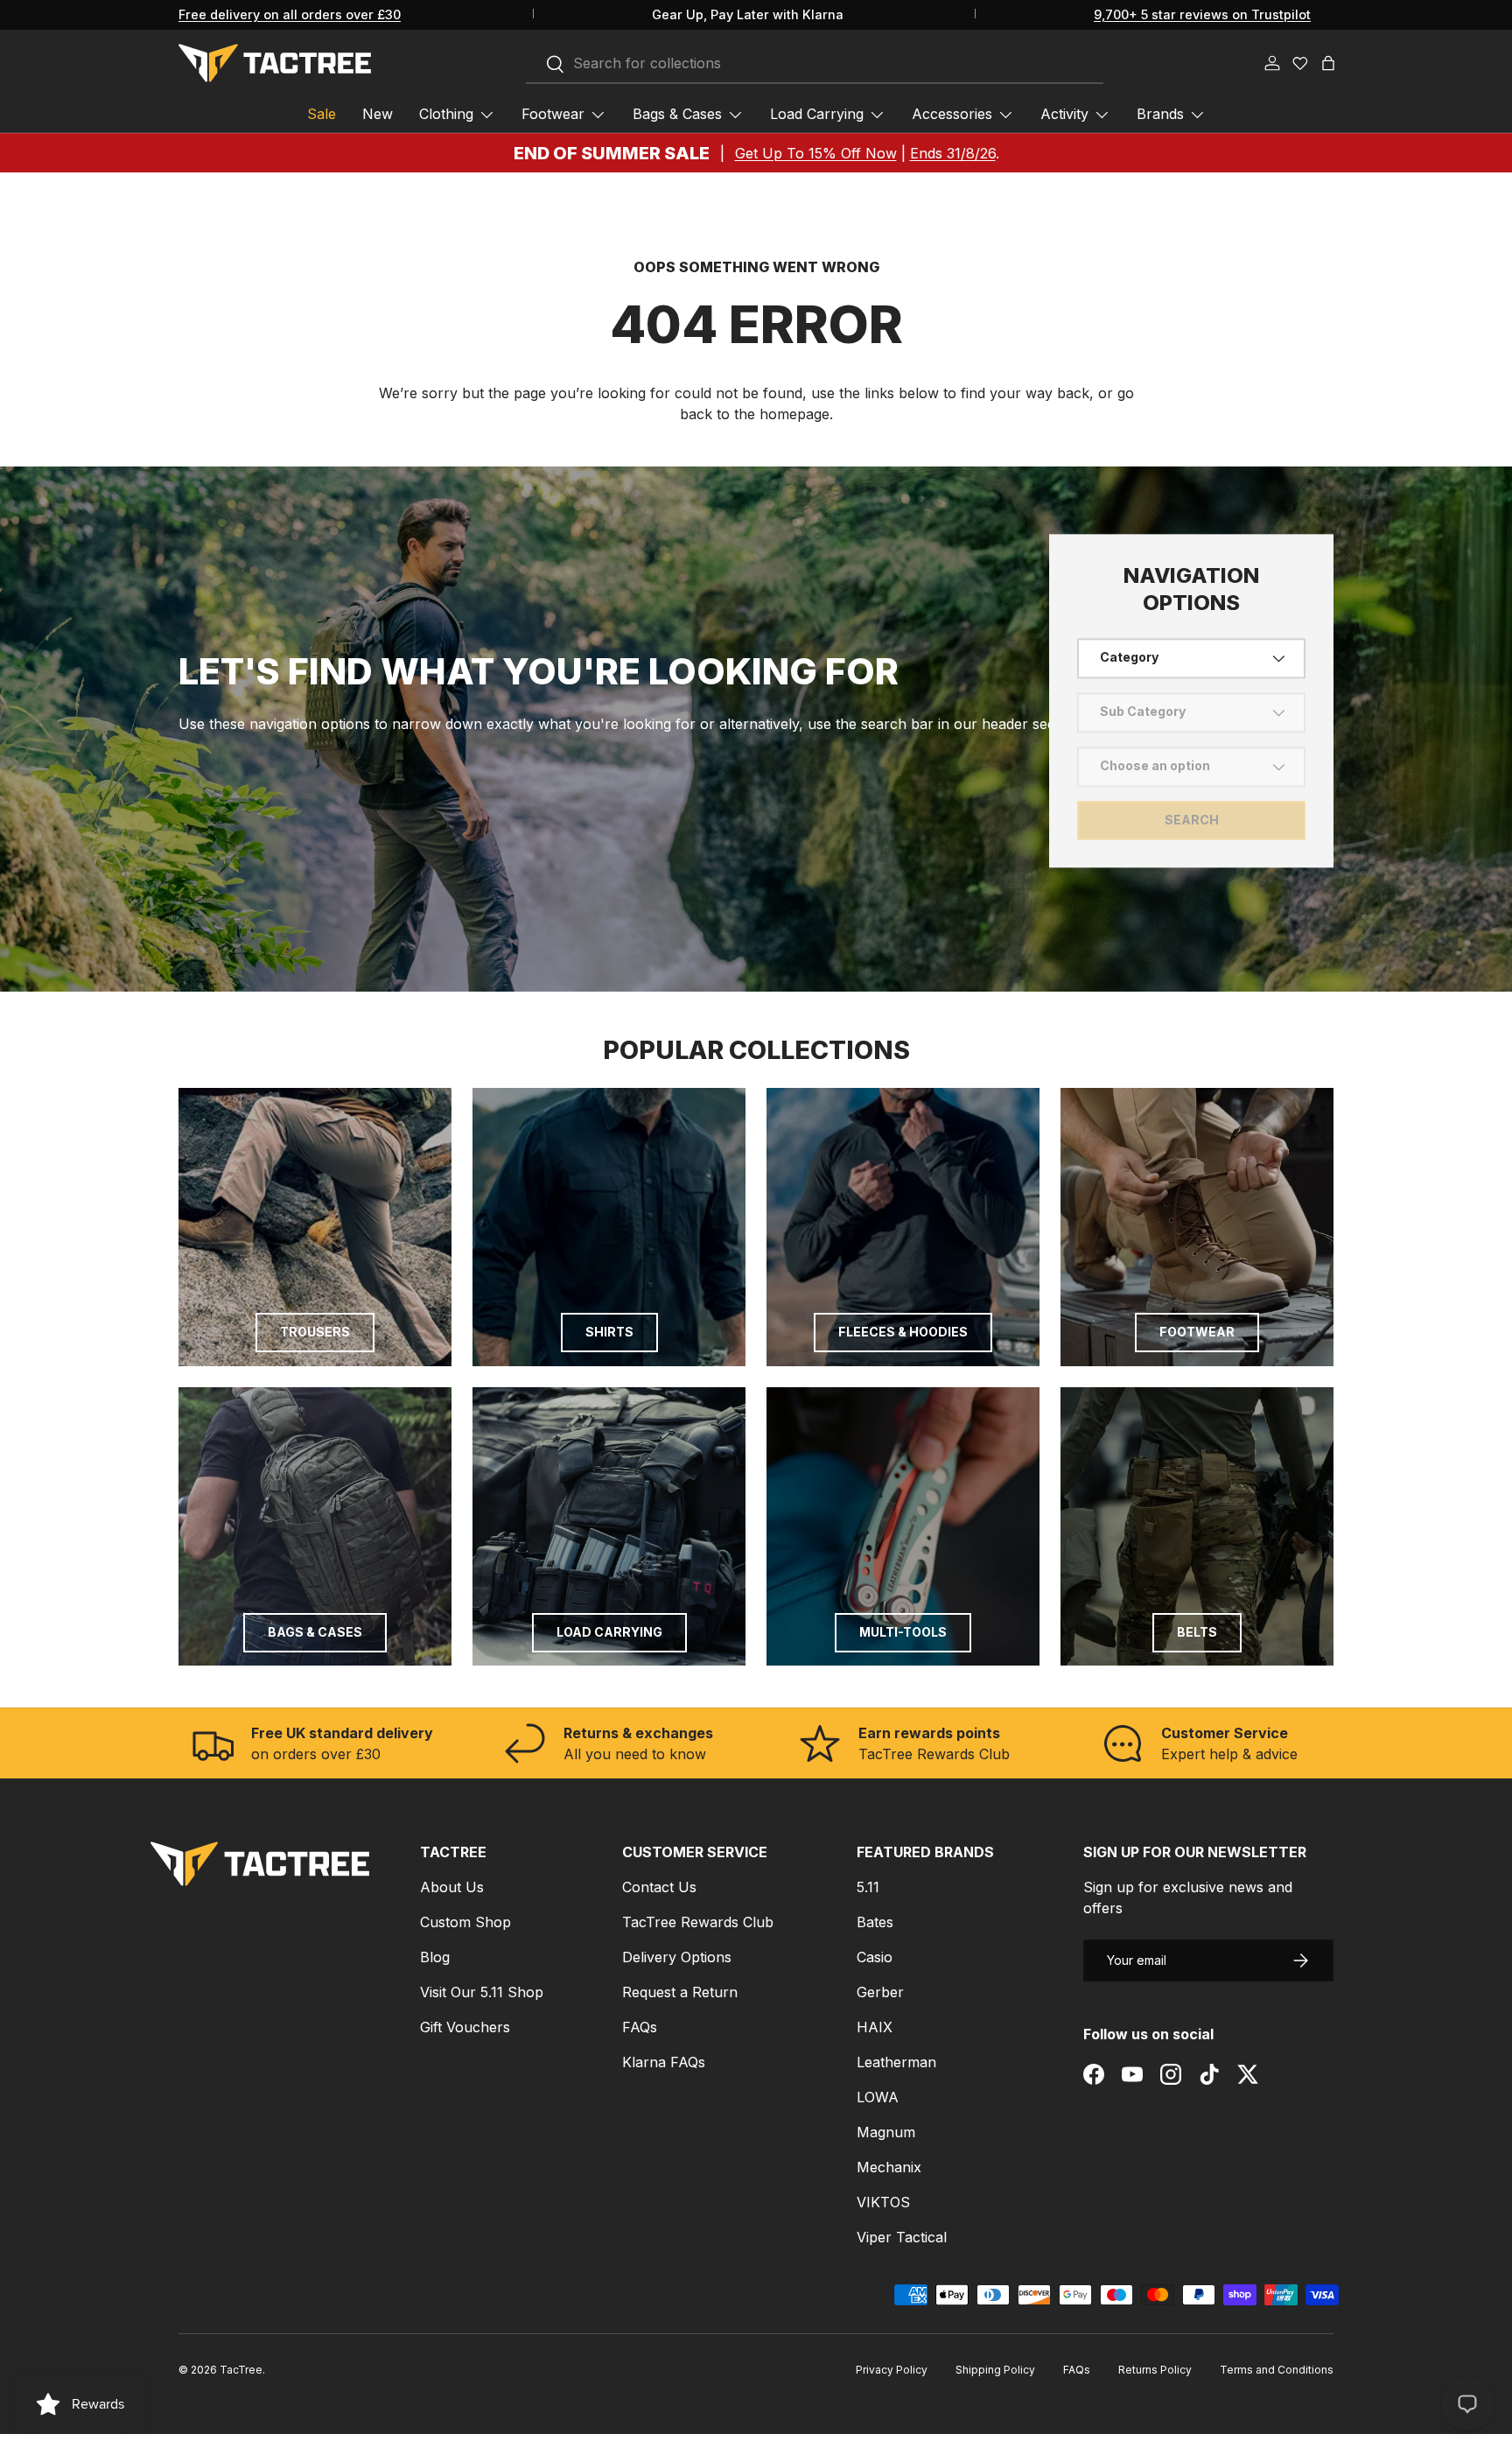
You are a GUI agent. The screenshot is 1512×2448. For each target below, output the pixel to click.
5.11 (868, 1887)
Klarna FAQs (664, 2062)
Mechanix (889, 2167)
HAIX (875, 2027)
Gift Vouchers (465, 2027)
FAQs (640, 2027)
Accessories (952, 114)
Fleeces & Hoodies (903, 1332)
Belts (1197, 1632)
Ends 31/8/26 (953, 153)
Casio (875, 1957)
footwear (1197, 1332)
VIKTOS (883, 2202)
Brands (1160, 114)
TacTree (241, 2370)
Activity (1064, 114)
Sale (322, 114)
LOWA (878, 2097)
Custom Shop (465, 1922)
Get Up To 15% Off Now (816, 153)
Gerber (880, 1992)
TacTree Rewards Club (698, 1922)
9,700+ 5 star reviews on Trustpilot (1202, 14)
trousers (315, 1332)
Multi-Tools (903, 1632)
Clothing (446, 114)
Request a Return (680, 1992)
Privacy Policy (892, 2370)
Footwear (553, 114)
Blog (435, 1957)
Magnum (886, 2132)
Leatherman (896, 2062)
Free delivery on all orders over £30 (290, 14)
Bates (875, 1922)
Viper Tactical (902, 2237)
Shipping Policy (995, 2370)
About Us (452, 1887)
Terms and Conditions (1277, 2370)
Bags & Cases (677, 114)
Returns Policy (1155, 2370)
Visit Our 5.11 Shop (482, 1992)
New (378, 114)
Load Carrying (817, 114)
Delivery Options (677, 1957)
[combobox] (815, 64)
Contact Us (659, 1887)
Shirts (609, 1332)
